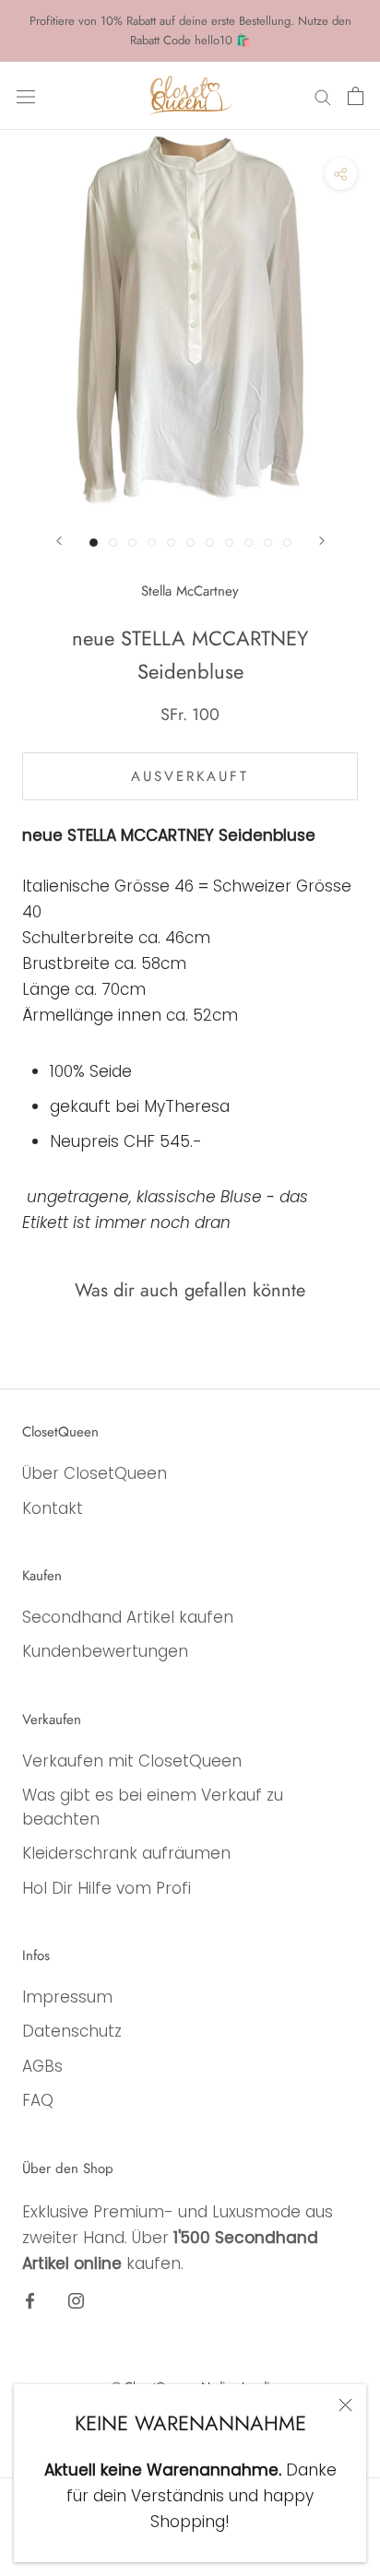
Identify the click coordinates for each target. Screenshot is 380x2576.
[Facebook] (30, 2299)
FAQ (38, 2100)
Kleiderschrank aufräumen (126, 1853)
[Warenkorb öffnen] (356, 96)
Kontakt (53, 1508)
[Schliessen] (345, 2405)
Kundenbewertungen (105, 1651)
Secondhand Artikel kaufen (128, 1617)
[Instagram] (76, 2299)
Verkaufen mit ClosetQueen (132, 1761)
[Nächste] (322, 541)
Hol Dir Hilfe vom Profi (107, 1888)
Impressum (67, 1997)
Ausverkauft (190, 776)
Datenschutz (72, 2031)
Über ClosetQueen (95, 1473)
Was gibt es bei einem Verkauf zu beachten (153, 1807)
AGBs (42, 2066)
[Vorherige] (59, 541)
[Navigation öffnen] (26, 95)
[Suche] (323, 96)
